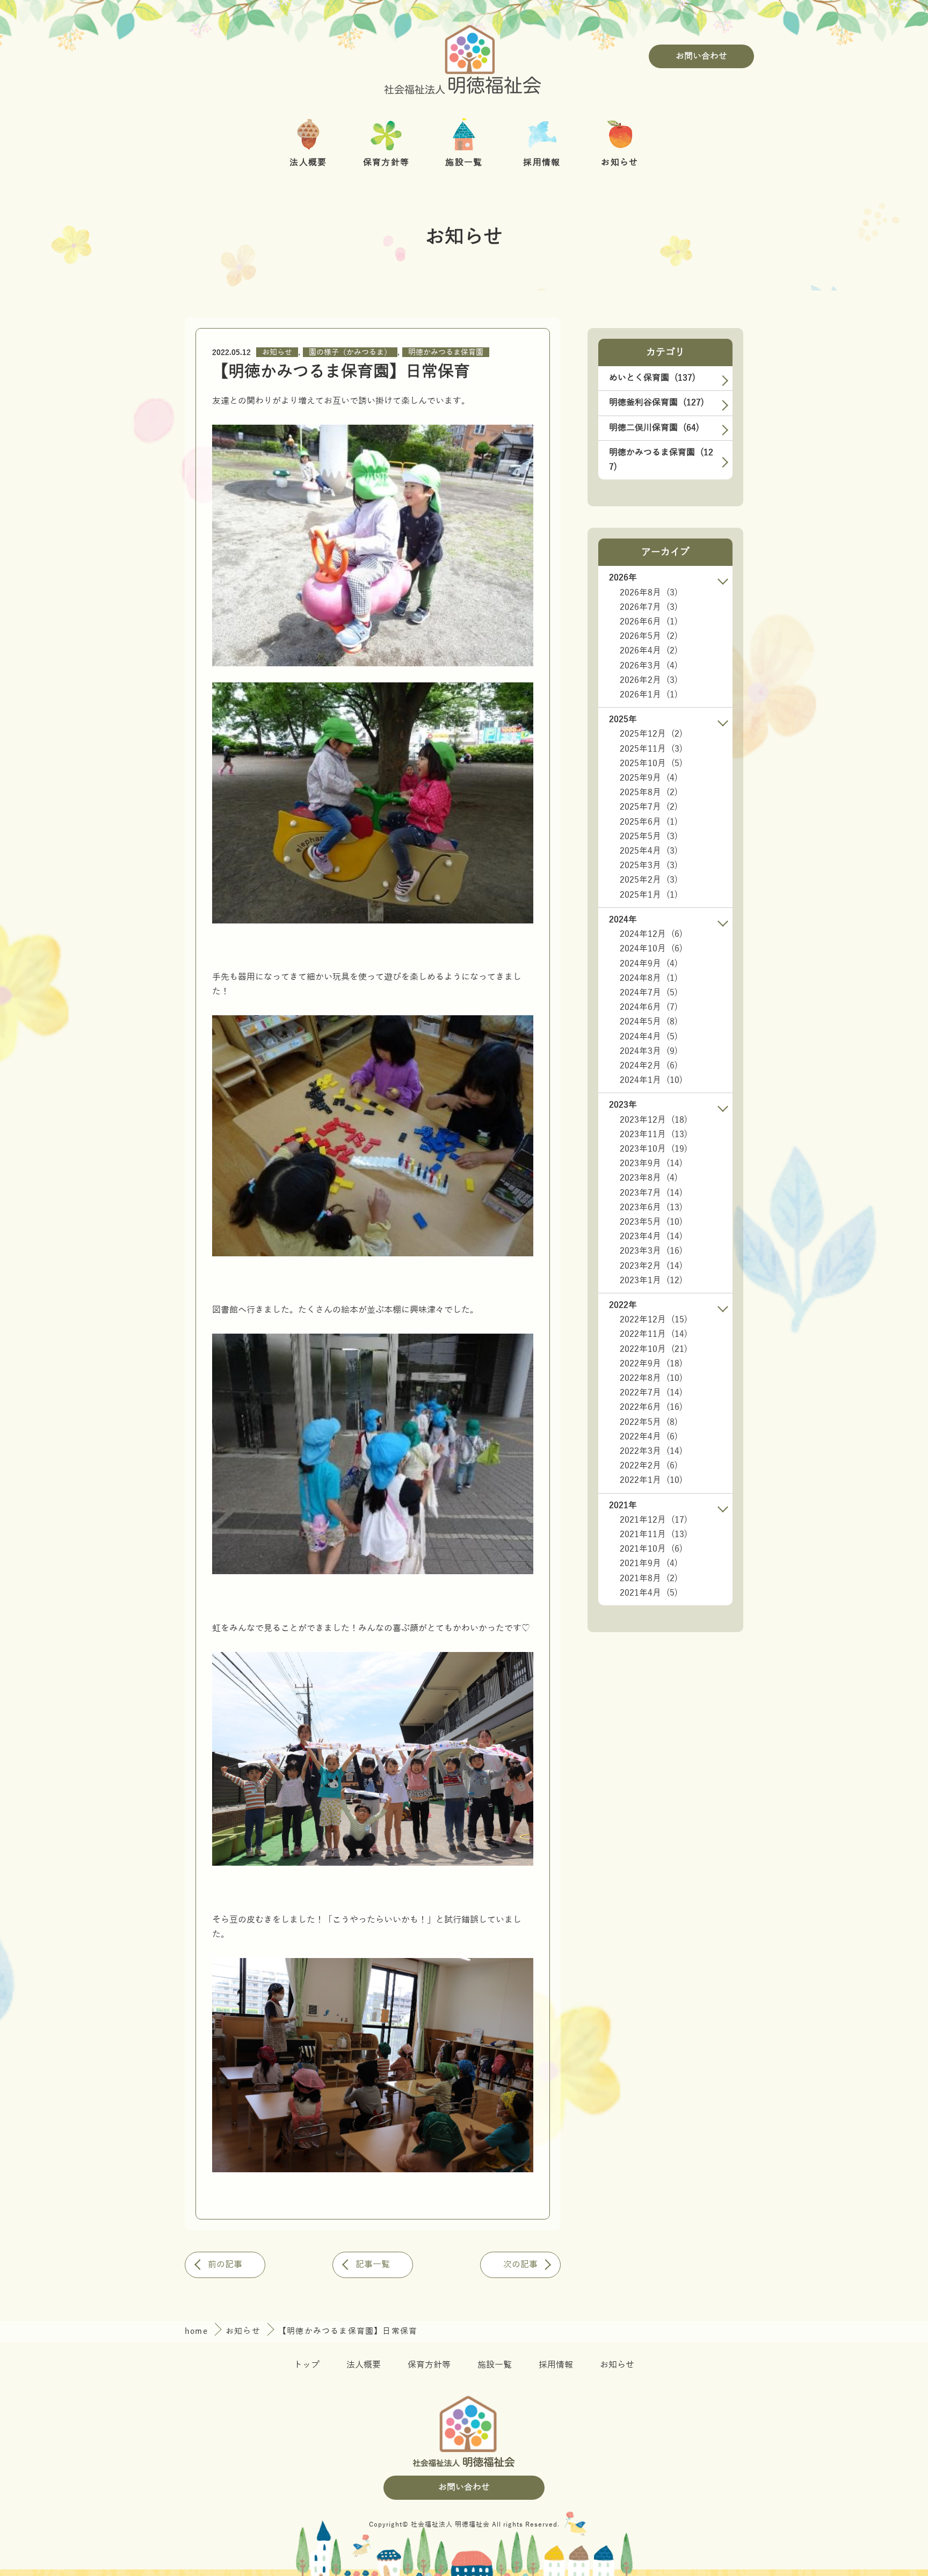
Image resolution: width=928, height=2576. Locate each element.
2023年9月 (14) (651, 1163)
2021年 (623, 1505)
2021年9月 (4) (649, 1563)
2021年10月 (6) (651, 1549)
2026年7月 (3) (649, 607)
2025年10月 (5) (651, 763)
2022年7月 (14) (651, 1393)
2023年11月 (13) (654, 1134)
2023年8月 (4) (649, 1178)
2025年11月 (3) (651, 749)
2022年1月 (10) (651, 1480)
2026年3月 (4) (649, 666)
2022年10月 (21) (654, 1349)
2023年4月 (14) (651, 1236)
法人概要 (364, 2365)
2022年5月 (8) (649, 1422)
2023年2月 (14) (651, 1266)
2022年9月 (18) (651, 1364)
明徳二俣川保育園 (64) (654, 428)
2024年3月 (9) (649, 1051)
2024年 (623, 920)
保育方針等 (429, 2365)
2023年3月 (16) (651, 1251)
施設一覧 (495, 2365)
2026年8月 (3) (649, 593)
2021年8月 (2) (649, 1578)
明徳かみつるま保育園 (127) (661, 460)
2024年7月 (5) (649, 993)
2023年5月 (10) (651, 1222)
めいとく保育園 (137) (652, 378)
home (198, 2331)
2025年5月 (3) (649, 836)
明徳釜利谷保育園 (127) (657, 403)
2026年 (623, 578)
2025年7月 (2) (649, 807)
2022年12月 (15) (654, 1320)
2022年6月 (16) (651, 1407)
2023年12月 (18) (654, 1120)
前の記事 (225, 2265)
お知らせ (277, 352)
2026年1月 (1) (649, 695)
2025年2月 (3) (649, 880)
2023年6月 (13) (651, 1207)
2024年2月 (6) (649, 1066)
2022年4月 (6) (649, 1437)
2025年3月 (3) (649, 865)
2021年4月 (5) (649, 1593)
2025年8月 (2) (649, 792)
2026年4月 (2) (649, 651)
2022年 (623, 1305)
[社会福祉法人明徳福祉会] (464, 56)
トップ (307, 2365)
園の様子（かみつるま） (350, 352)
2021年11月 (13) (654, 1534)
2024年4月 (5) (649, 1037)
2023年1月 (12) (651, 1280)
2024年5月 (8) (649, 1022)
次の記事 (520, 2265)
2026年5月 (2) (649, 636)
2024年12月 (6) (651, 934)
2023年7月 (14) (651, 1193)
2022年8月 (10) (651, 1378)
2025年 (623, 719)
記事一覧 (373, 2265)
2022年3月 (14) (651, 1451)
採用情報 (556, 2365)
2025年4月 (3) (649, 851)
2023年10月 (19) (654, 1149)
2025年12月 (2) (651, 734)
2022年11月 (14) (654, 1334)
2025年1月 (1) (649, 895)
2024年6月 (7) (649, 1007)
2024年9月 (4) (649, 964)
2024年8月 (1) (649, 978)
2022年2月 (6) (649, 1466)
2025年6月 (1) (649, 822)
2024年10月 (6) (651, 949)
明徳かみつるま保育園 (446, 352)
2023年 (623, 1105)
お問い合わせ (701, 56)
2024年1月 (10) (651, 1080)
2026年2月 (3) (649, 680)
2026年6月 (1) (649, 622)
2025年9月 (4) (649, 778)
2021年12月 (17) (654, 1520)
